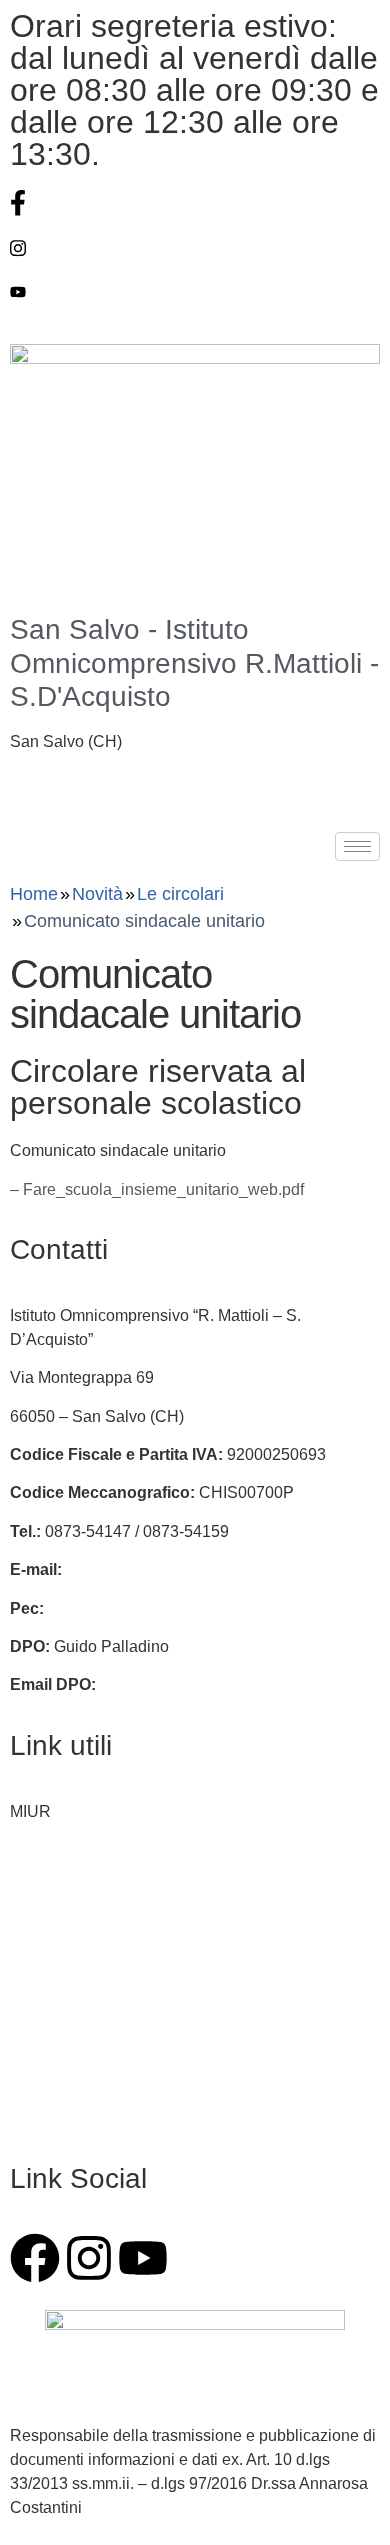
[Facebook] (195, 203)
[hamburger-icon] (357, 846)
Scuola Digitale (64, 1964)
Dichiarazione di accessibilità (114, 2080)
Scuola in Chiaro (69, 2003)
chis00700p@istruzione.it (156, 1569)
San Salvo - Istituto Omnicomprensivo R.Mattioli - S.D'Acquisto (194, 663)
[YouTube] (195, 292)
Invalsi (33, 1926)
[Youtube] (143, 2258)
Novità (97, 894)
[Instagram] (195, 248)
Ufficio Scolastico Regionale (110, 1888)
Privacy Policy (60, 2041)
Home (34, 894)
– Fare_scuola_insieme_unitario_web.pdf (157, 1189)
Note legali (48, 2118)
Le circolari (180, 894)
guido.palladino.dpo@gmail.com (215, 1684)
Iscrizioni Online (67, 1849)
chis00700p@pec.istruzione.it (153, 1608)
